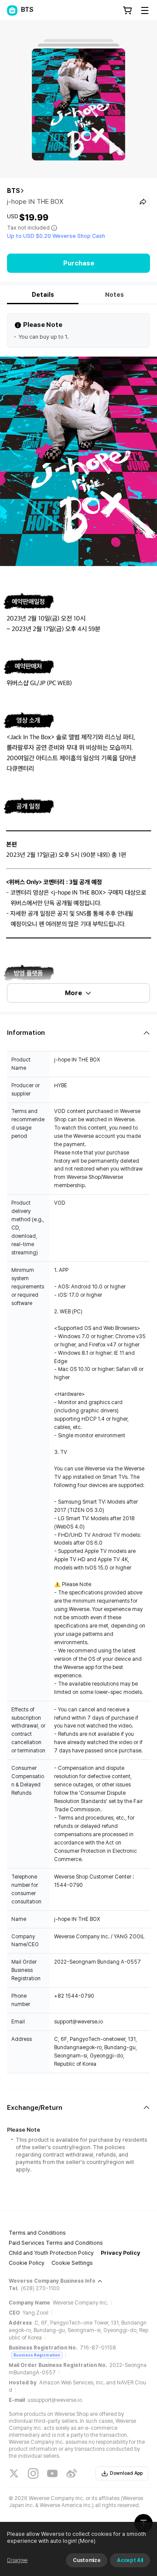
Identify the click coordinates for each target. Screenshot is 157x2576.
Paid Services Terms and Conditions (56, 2243)
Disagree (17, 2560)
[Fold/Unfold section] (78, 1033)
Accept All (130, 2560)
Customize (87, 2560)
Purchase (79, 263)
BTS (14, 191)
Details (43, 295)
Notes (114, 295)
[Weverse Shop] (12, 10)
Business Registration (37, 2355)
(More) (87, 2541)
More (73, 993)
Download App (126, 2473)
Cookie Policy (27, 2263)
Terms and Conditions (37, 2233)
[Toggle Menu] (145, 10)
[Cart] (127, 10)
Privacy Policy (120, 2253)
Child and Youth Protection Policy (51, 2253)
